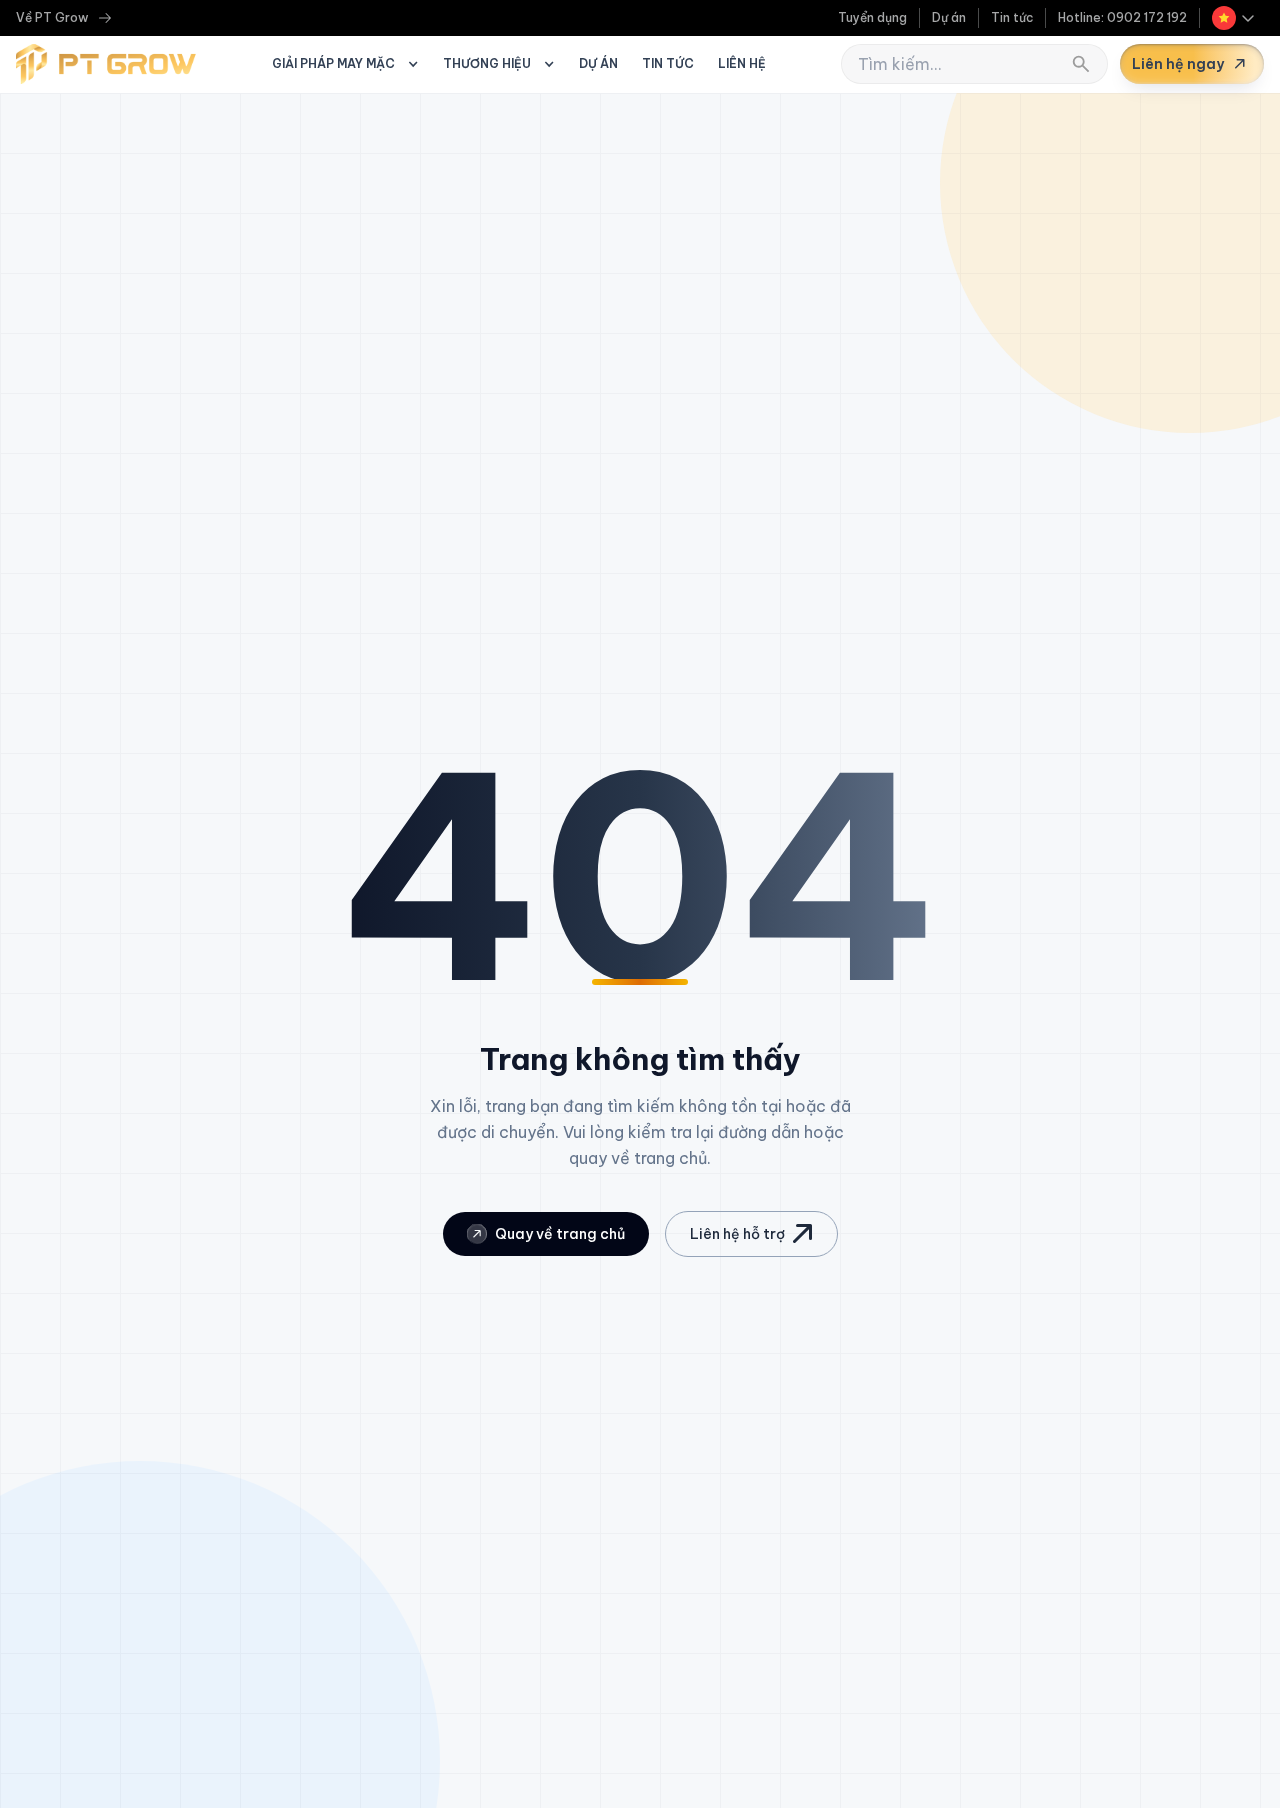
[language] (1234, 18)
